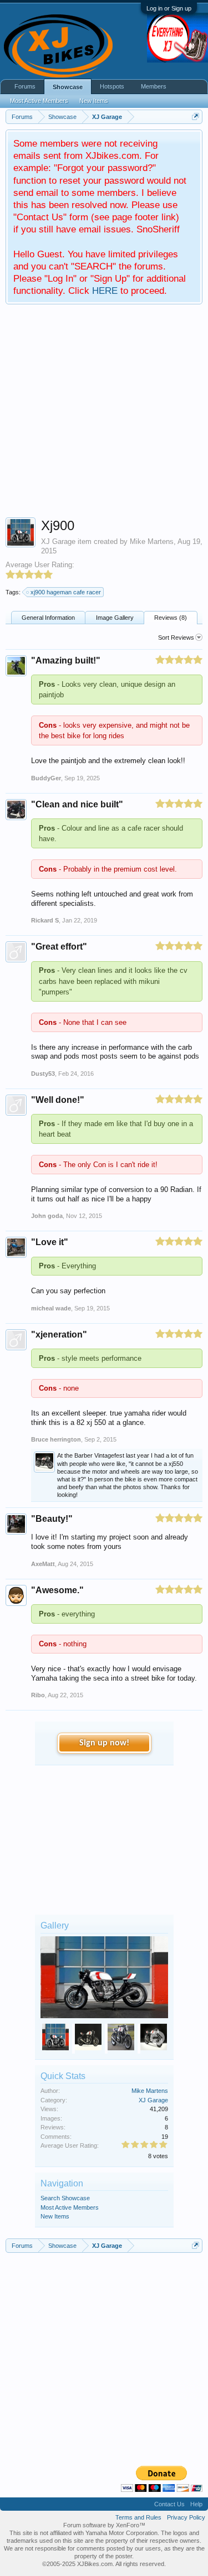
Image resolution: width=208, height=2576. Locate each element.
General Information (48, 618)
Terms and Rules (138, 2517)
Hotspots (112, 86)
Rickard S (45, 920)
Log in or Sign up (169, 8)
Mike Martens (152, 541)
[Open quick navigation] (196, 116)
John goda (47, 1216)
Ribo (38, 1695)
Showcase (68, 87)
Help (196, 2504)
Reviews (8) (171, 618)
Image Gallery (115, 618)
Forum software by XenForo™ (104, 2525)
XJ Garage (58, 541)
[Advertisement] (104, 414)
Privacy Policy (186, 2517)
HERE (105, 291)
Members (154, 86)
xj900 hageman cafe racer (66, 592)
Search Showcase (65, 2198)
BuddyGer (46, 778)
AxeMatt (43, 1564)
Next (159, 2039)
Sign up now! (104, 1743)
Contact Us (169, 2504)
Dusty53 (43, 1074)
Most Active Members (70, 2207)
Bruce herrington (56, 1439)
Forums (25, 86)
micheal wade (51, 1308)
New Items (55, 2216)
